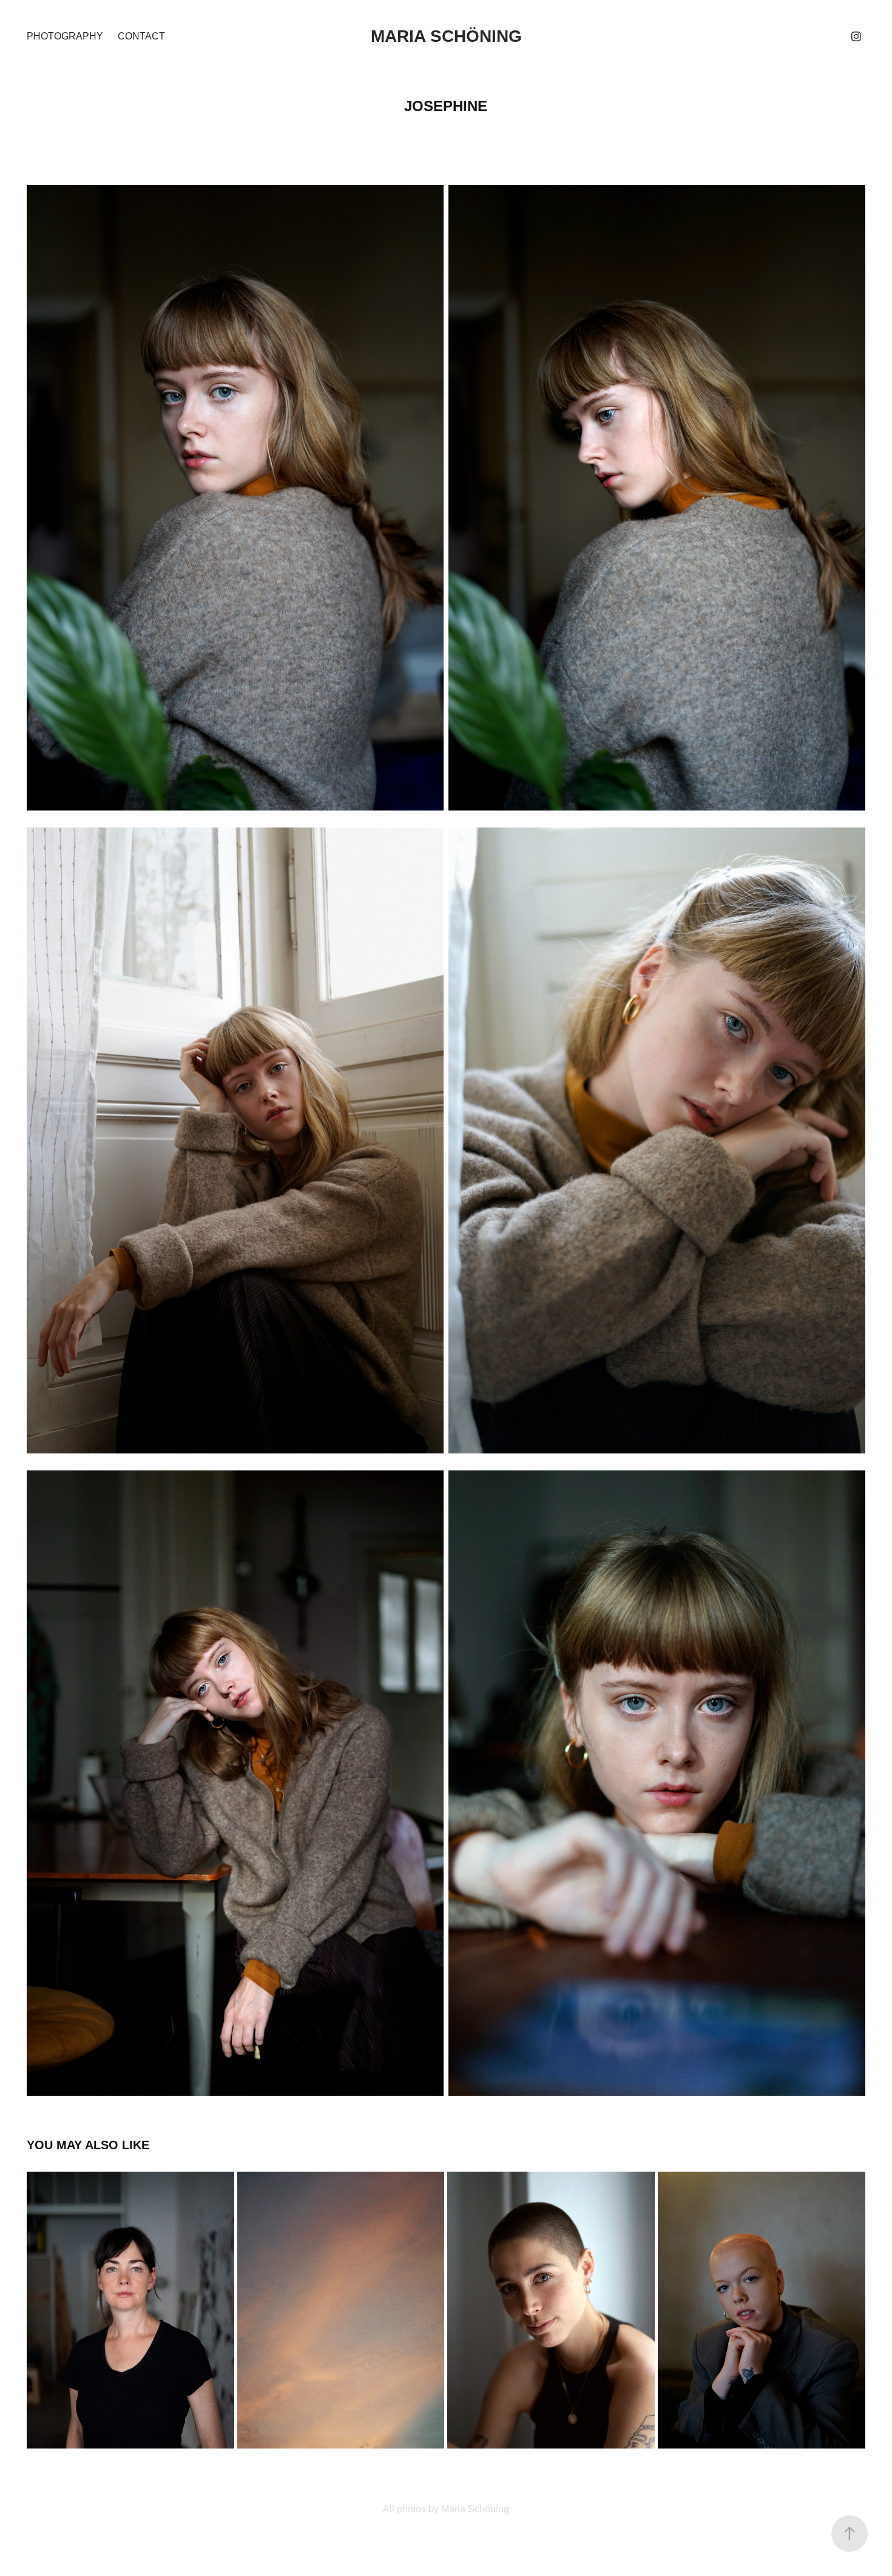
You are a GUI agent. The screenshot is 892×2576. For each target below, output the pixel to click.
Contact (141, 36)
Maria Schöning (446, 36)
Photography (65, 36)
